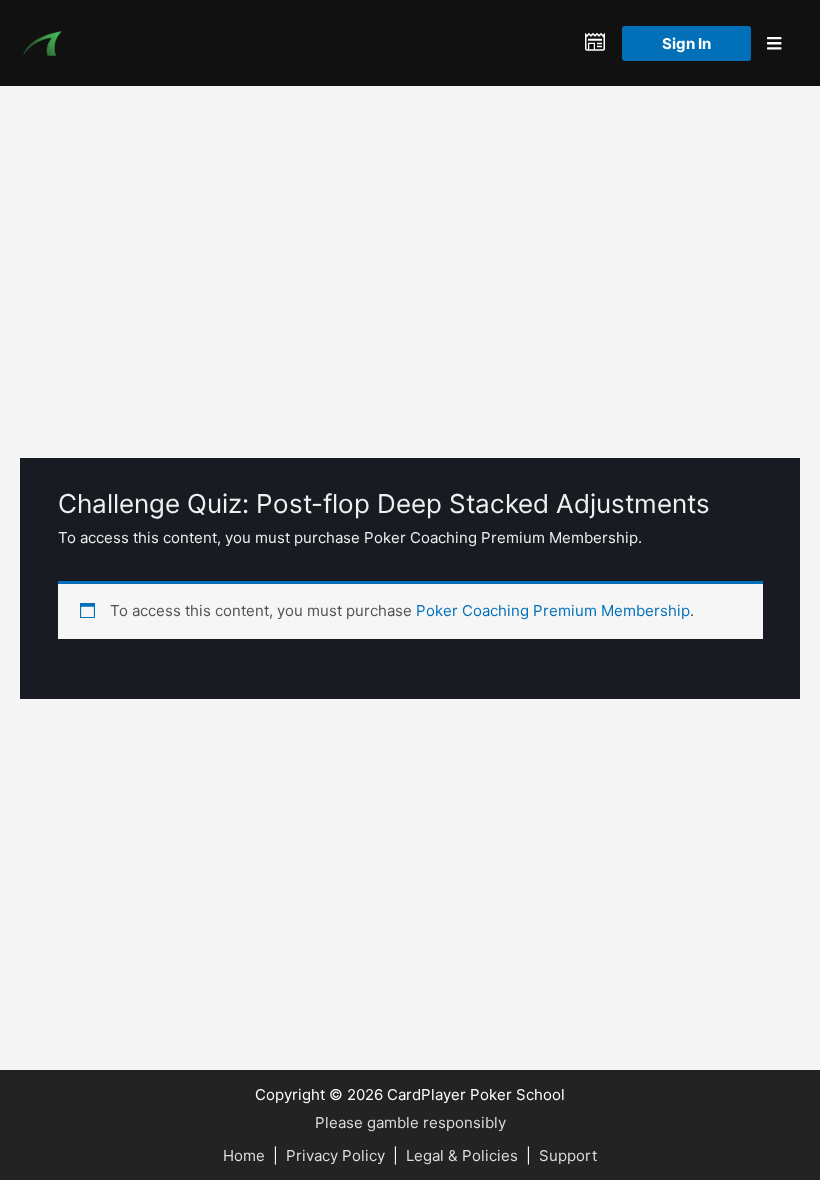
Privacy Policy (335, 1155)
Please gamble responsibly (410, 1122)
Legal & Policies (462, 1155)
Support (568, 1155)
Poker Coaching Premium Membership (553, 610)
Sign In (686, 43)
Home (244, 1155)
